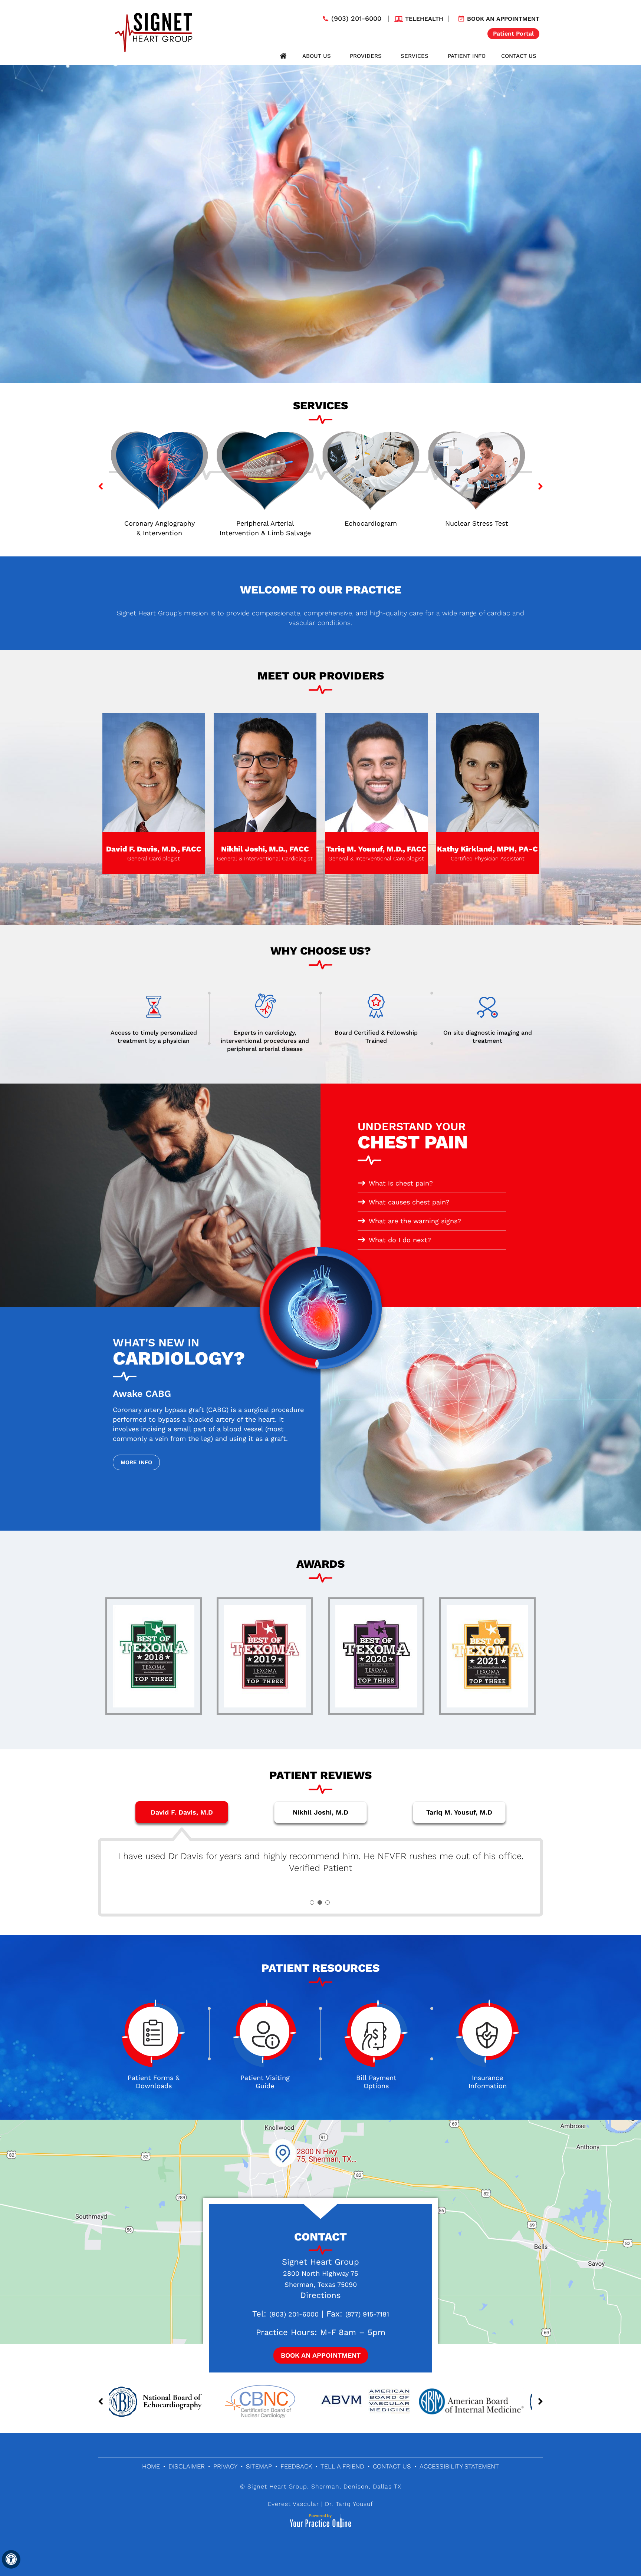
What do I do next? (400, 1240)
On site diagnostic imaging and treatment (488, 1037)
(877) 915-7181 (367, 2314)
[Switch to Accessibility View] (11, 2559)
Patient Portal (513, 34)
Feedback (296, 2466)
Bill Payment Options (376, 2082)
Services (415, 56)
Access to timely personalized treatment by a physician (154, 1037)
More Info (136, 1462)
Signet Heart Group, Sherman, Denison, (309, 2486)
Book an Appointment (503, 19)
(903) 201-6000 (356, 19)
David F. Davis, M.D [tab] (182, 1812)
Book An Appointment (321, 2355)
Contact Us (519, 56)
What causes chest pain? (409, 1202)
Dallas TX (387, 2486)
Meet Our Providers (321, 676)
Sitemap (259, 2466)
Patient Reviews (320, 1775)
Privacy (225, 2466)
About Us (317, 56)
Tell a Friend (342, 2466)
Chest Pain (413, 1137)
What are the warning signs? (415, 1221)
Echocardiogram (162, 523)
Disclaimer (187, 2466)
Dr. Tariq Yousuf (349, 2504)
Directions (320, 2295)
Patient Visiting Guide (265, 2082)
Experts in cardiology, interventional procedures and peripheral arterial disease (265, 1041)
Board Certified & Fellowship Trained (376, 1037)
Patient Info (467, 56)
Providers (366, 56)
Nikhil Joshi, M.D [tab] (320, 1812)
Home (283, 56)
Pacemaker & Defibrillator (479, 528)
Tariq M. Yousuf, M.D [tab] (459, 1812)
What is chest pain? (401, 1183)
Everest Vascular (293, 2504)
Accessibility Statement (459, 2466)
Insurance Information (488, 2082)
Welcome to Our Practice (321, 590)
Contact (320, 2237)
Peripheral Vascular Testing (374, 523)
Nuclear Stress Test (268, 523)
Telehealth (424, 19)
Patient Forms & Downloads (154, 2082)
